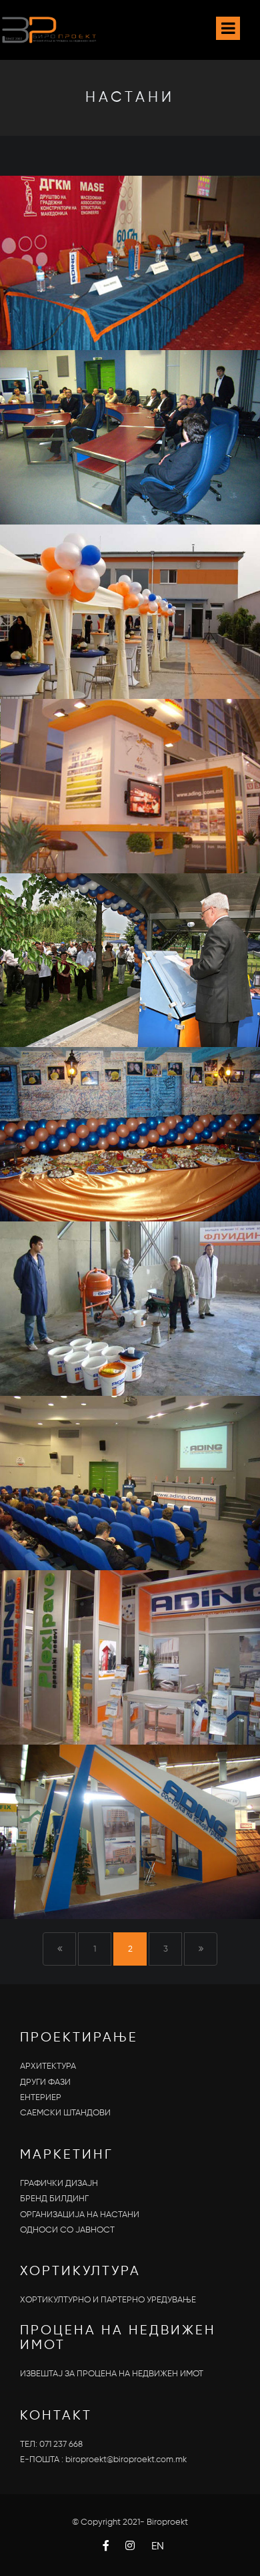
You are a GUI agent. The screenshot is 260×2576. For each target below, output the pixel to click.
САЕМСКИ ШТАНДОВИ (65, 2113)
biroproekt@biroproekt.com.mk (126, 2460)
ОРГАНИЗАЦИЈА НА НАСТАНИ (80, 2215)
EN (158, 2547)
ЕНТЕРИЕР (41, 2098)
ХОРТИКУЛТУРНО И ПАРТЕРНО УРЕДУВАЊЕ (108, 2300)
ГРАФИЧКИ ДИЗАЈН (59, 2184)
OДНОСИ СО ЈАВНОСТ (67, 2230)
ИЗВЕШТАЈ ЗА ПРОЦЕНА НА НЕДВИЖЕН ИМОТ (112, 2374)
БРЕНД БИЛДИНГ (54, 2199)
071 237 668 (61, 2445)
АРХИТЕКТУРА (48, 2066)
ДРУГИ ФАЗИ (45, 2082)
